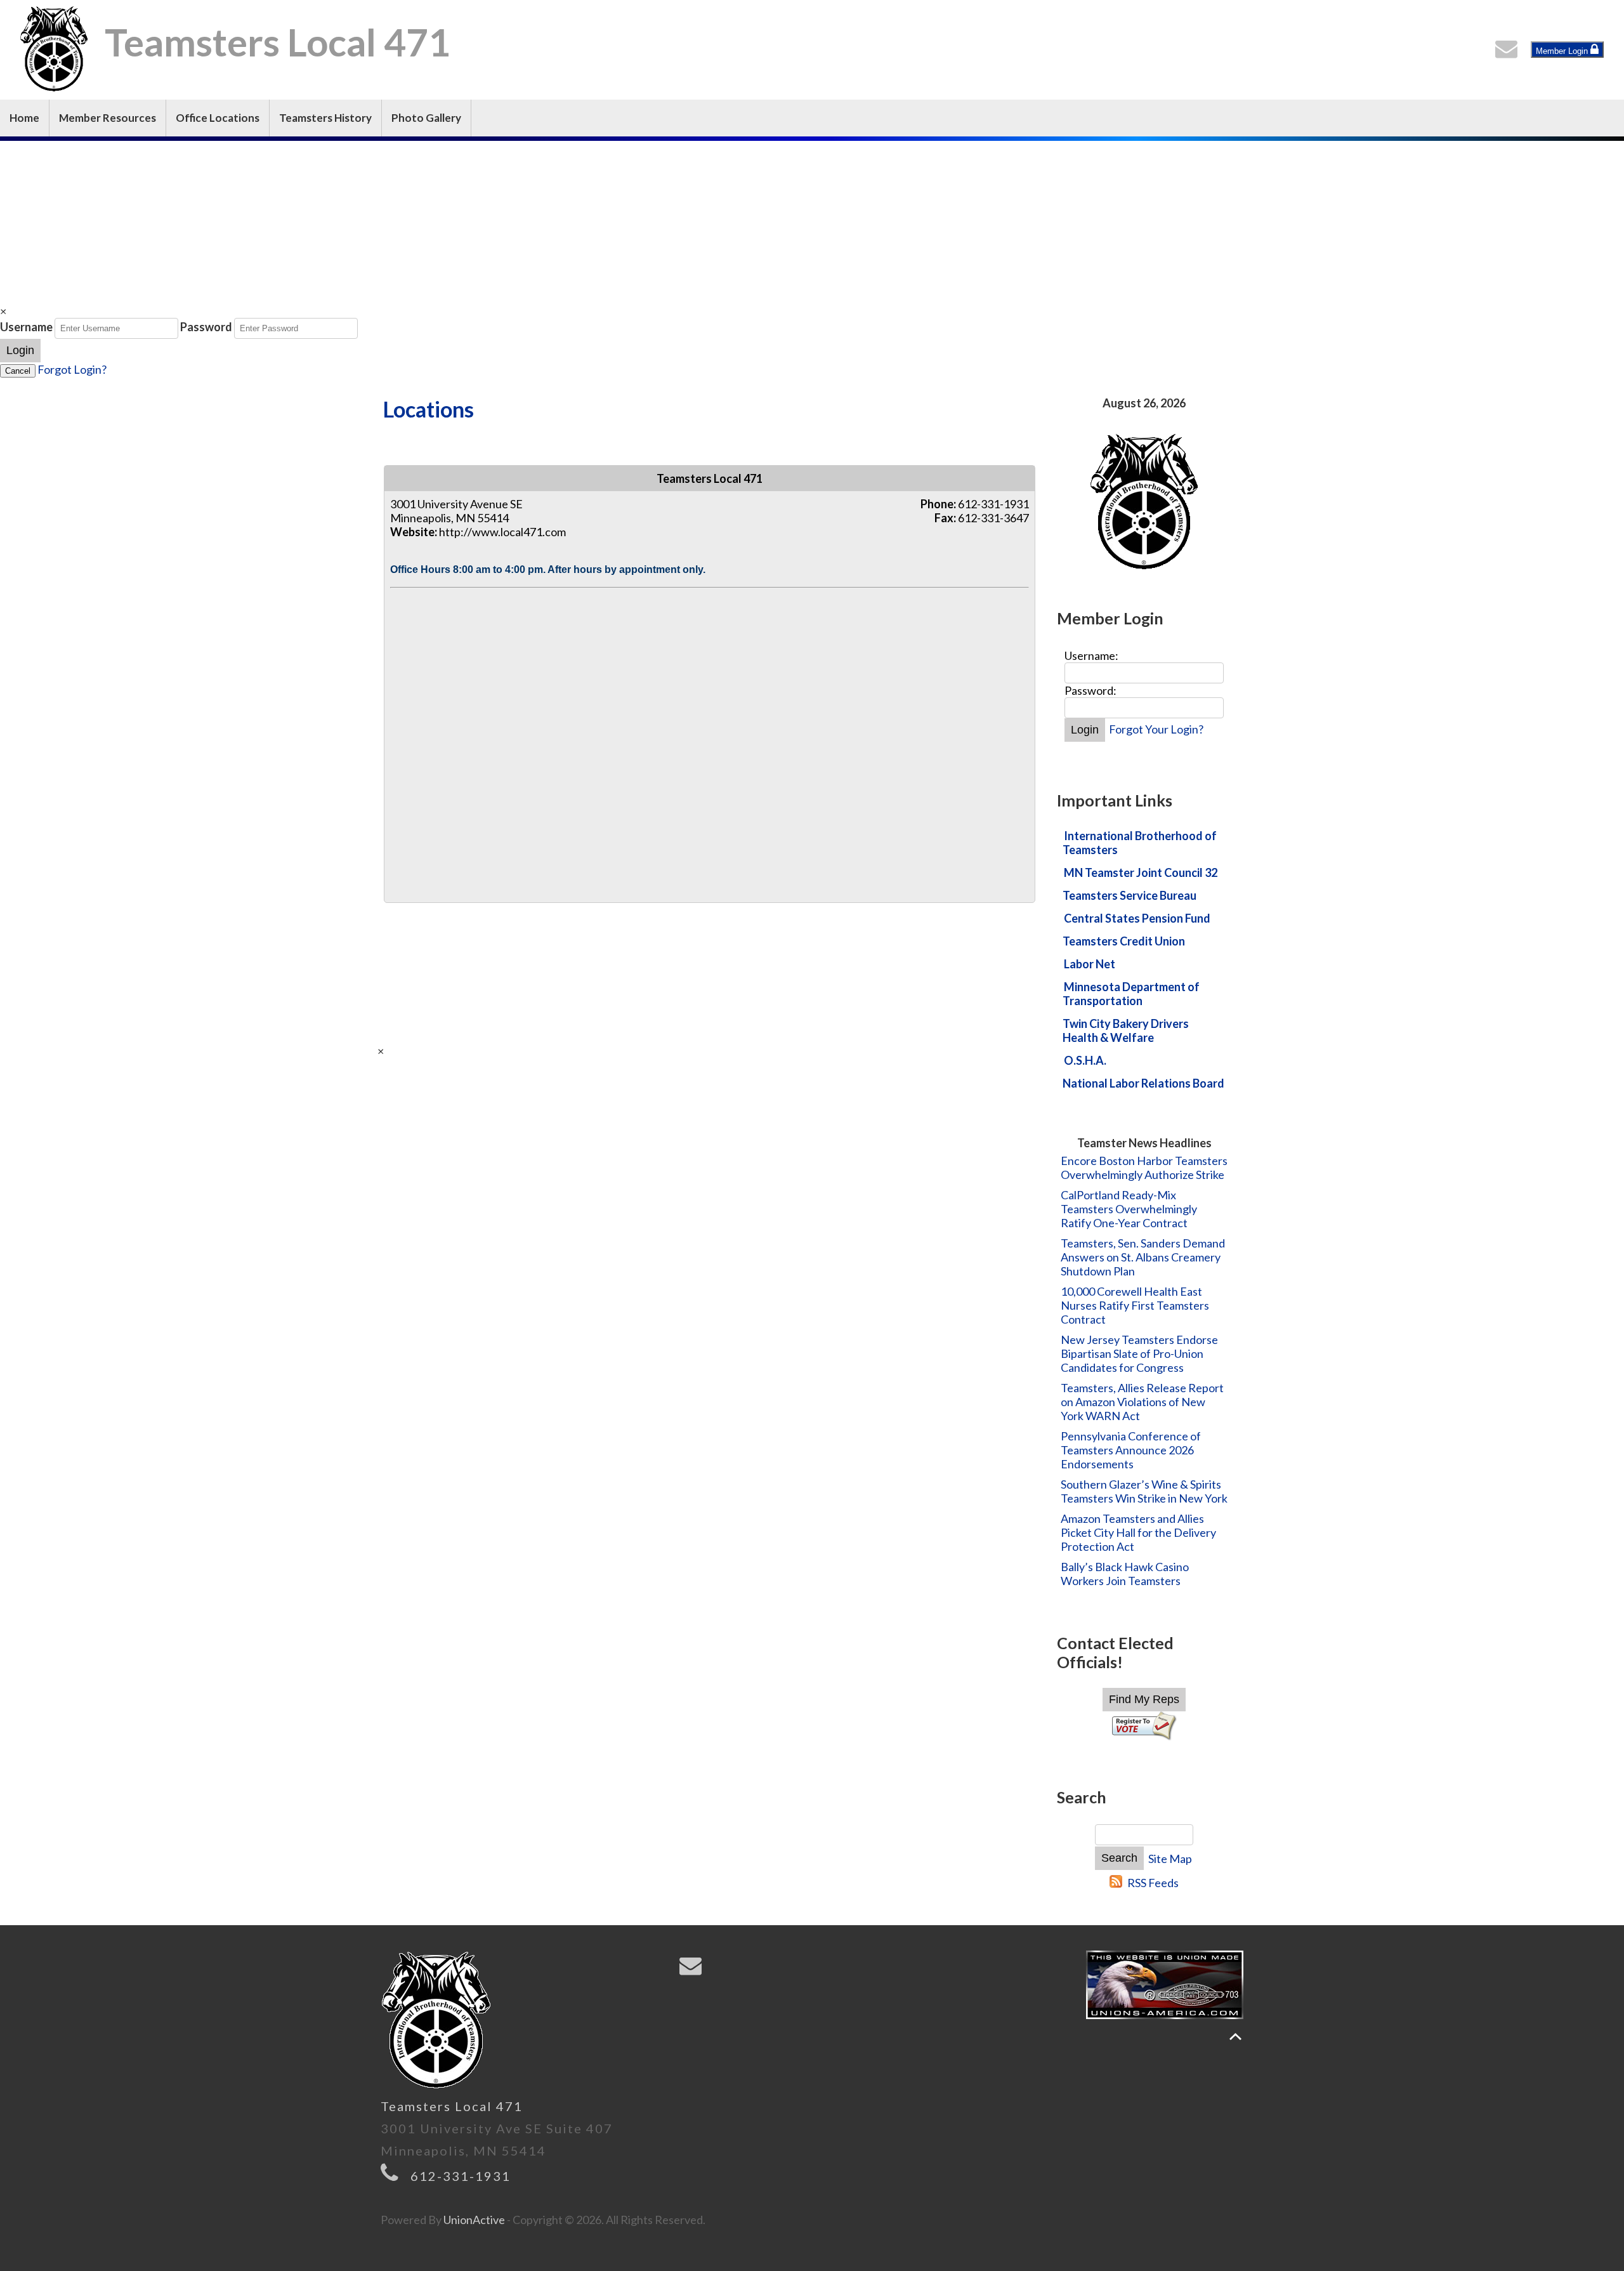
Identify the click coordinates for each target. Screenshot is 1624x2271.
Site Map (1170, 1859)
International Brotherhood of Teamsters (1140, 843)
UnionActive (474, 2220)
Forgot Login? (72, 369)
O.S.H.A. (1085, 1060)
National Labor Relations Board (1143, 1083)
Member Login (1563, 51)
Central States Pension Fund (1137, 918)
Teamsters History (325, 118)
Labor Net (1090, 964)
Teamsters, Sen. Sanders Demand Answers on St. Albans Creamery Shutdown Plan (1143, 1257)
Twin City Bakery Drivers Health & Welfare (1126, 1030)
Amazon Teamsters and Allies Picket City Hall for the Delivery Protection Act (1138, 1532)
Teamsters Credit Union (1124, 941)
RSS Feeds (1153, 1883)
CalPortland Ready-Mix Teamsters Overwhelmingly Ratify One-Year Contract (1129, 1209)
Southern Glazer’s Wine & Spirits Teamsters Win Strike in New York (1144, 1491)
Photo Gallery (426, 118)
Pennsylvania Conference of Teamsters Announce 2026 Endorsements (1131, 1450)
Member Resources (108, 118)
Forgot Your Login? (1156, 729)
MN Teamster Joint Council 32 (1141, 872)
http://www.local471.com (502, 532)
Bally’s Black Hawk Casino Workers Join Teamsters (1125, 1574)
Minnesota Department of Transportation (1131, 994)
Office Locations (218, 118)
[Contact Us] (1509, 52)
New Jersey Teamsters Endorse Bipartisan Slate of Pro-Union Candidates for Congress (1139, 1353)
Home (24, 118)
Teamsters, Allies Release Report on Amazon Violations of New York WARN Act (1142, 1402)
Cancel (18, 371)
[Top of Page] (1235, 2037)
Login (20, 350)
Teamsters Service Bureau (1130, 895)
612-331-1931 (461, 2176)
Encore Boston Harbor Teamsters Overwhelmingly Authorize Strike (1144, 1168)
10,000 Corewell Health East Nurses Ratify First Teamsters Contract (1135, 1305)
